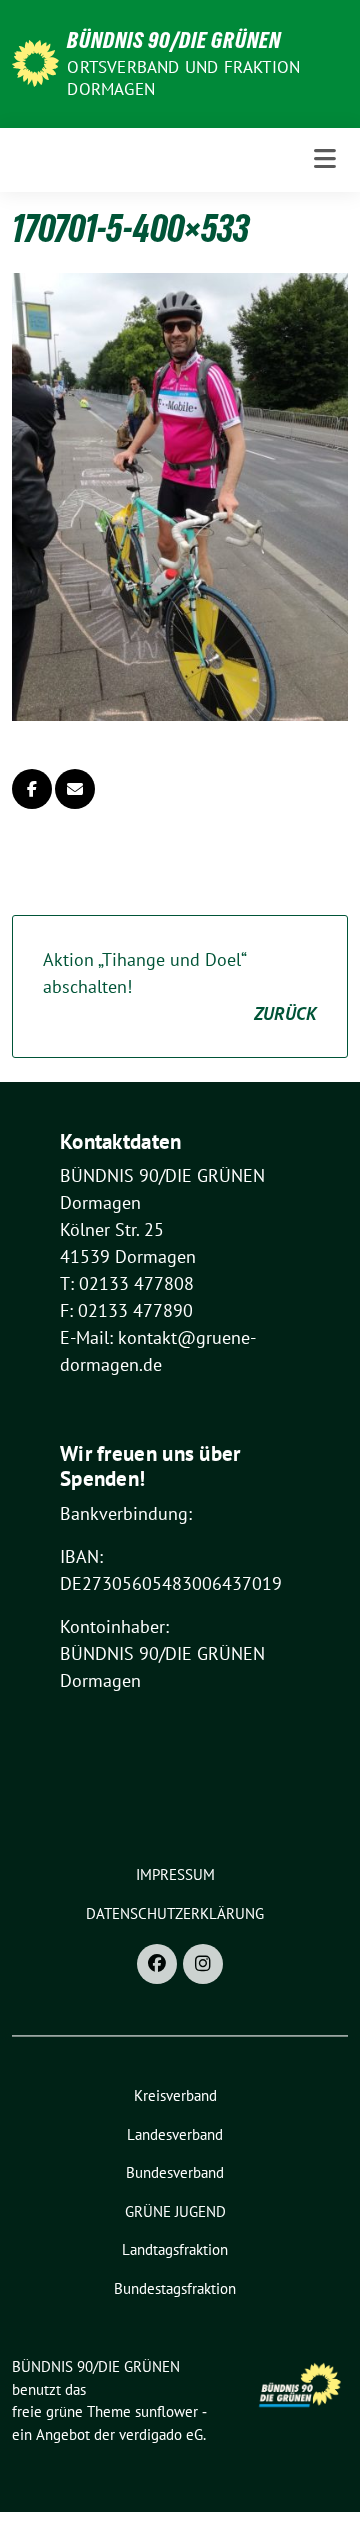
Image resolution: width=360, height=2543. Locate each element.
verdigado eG (161, 2434)
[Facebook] (157, 1964)
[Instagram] (203, 1964)
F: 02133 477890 (126, 1310)
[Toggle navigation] (325, 159)
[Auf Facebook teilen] (32, 789)
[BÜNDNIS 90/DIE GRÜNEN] (35, 61)
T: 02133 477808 (127, 1283)
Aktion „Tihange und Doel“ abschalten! (180, 986)
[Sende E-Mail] (75, 789)
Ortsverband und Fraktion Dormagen (183, 78)
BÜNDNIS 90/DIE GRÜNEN (174, 40)
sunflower (166, 2411)
